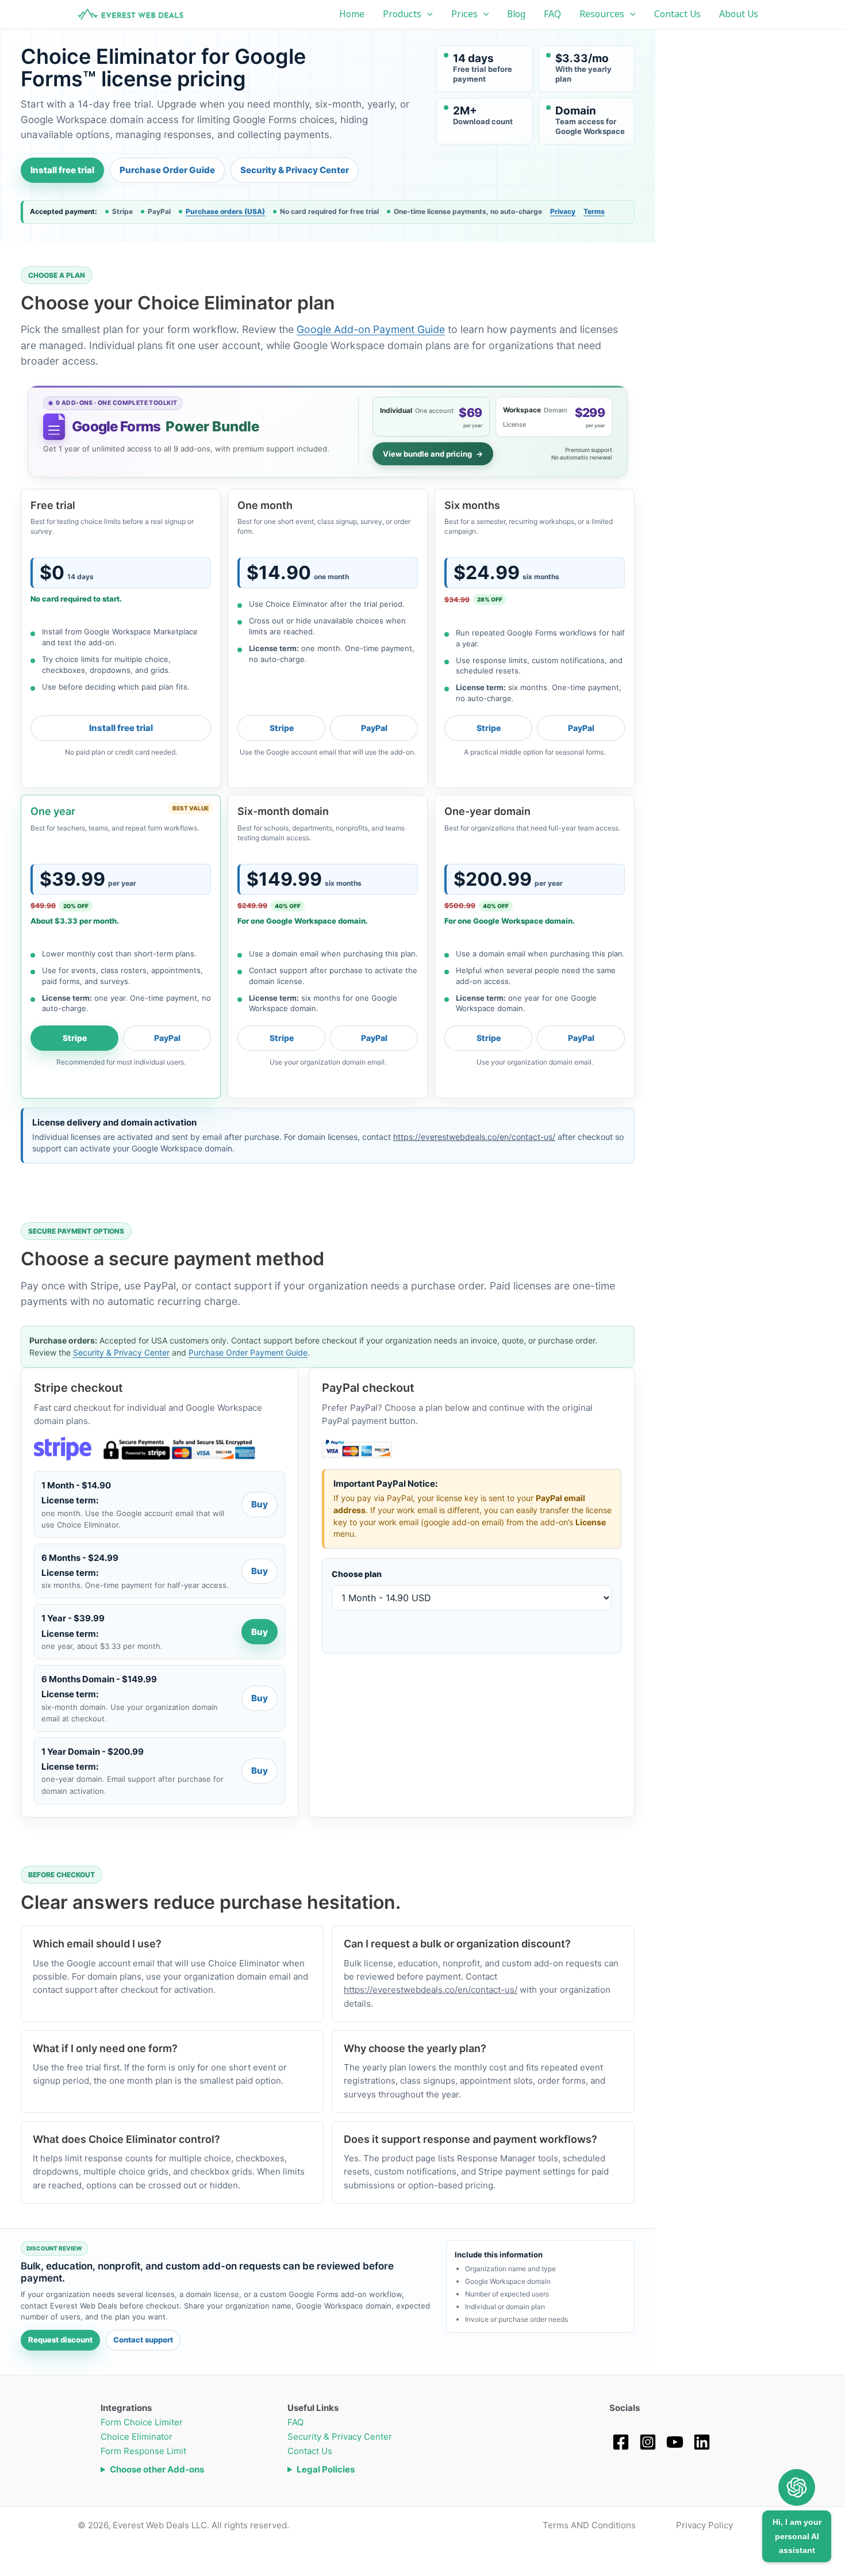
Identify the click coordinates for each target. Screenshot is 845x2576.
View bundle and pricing (433, 454)
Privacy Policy (704, 2525)
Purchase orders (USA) (225, 212)
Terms (594, 211)
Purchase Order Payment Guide (248, 1352)
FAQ (552, 14)
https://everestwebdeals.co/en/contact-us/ (474, 1137)
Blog (516, 14)
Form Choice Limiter (142, 2422)
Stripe (282, 728)
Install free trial (62, 170)
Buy (260, 1504)
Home (352, 14)
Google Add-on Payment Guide (371, 329)
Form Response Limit (143, 2451)
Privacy (563, 211)
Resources (602, 14)
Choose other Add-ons (157, 2469)
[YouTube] (675, 2442)
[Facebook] (621, 2442)
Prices (464, 14)
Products (402, 14)
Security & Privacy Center (295, 170)
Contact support (143, 2340)
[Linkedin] (702, 2442)
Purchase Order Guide (167, 170)
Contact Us (677, 14)
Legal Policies (326, 2469)
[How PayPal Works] (357, 1449)
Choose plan (357, 1574)
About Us (739, 14)
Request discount (60, 2340)
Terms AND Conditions (589, 2525)
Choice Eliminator (137, 2437)
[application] (427, 14)
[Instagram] (648, 2442)
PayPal (374, 728)
